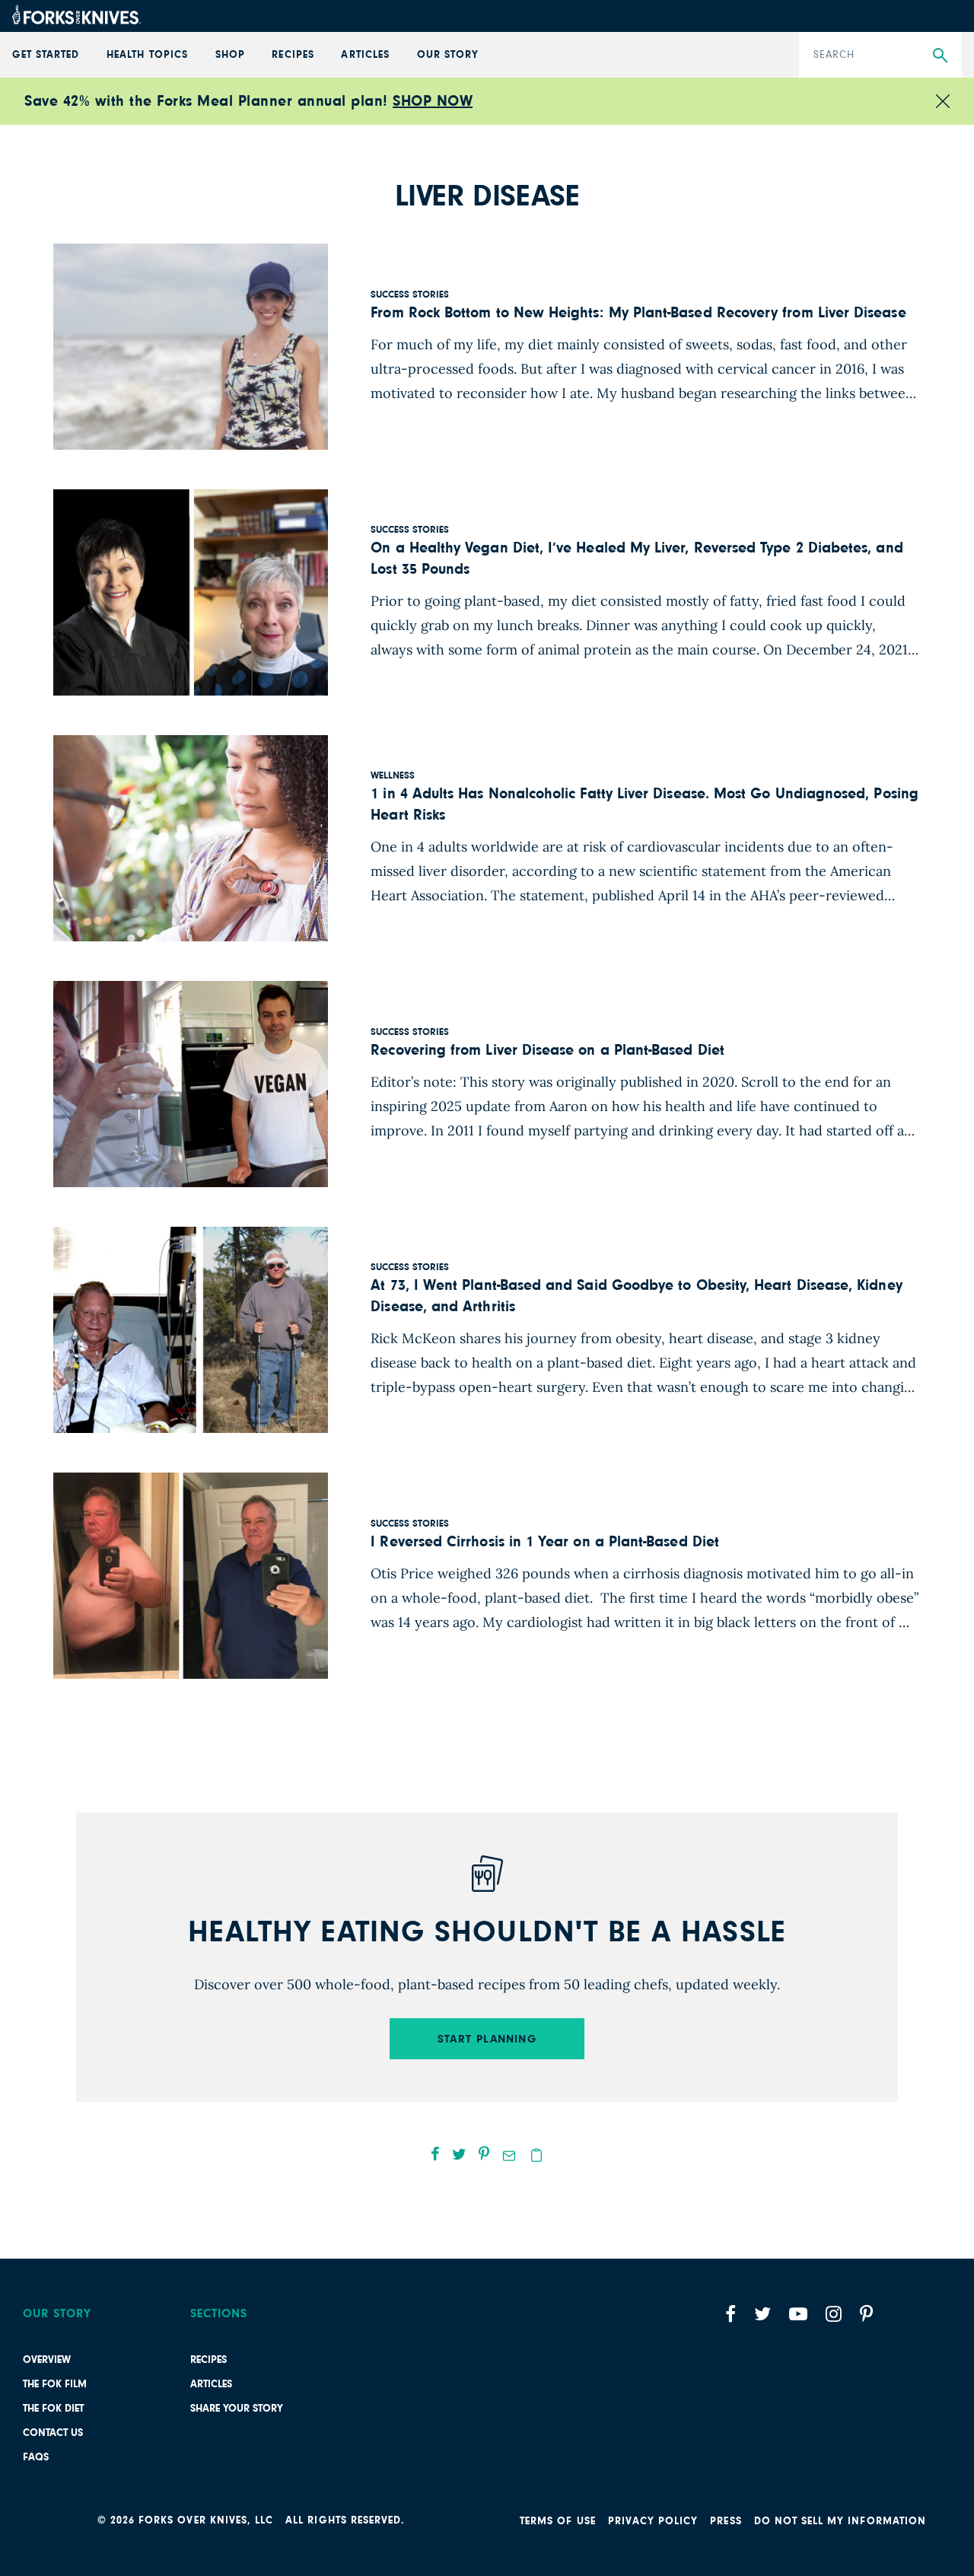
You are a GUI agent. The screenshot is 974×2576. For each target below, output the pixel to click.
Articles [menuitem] (365, 55)
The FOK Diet (53, 2409)
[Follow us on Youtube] (798, 2314)
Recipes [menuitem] (293, 55)
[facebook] (435, 2154)
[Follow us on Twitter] (762, 2314)
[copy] (536, 2155)
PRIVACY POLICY (653, 2521)
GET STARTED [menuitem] (46, 55)
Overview (47, 2360)
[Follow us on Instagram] (834, 2314)
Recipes (208, 2360)
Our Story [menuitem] (448, 55)
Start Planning (487, 2039)
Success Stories (410, 295)
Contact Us (53, 2433)
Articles (211, 2384)
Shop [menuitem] (230, 55)
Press (726, 2521)
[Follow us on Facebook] (730, 2314)
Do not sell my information (840, 2521)
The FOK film (55, 2384)
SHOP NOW (433, 101)
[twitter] (459, 2154)
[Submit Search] (940, 56)
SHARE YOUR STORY (237, 2409)
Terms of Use (558, 2521)
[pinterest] (484, 2154)
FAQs (36, 2457)
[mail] (509, 2156)
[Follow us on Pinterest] (866, 2314)
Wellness (393, 776)
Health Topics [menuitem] (147, 55)
